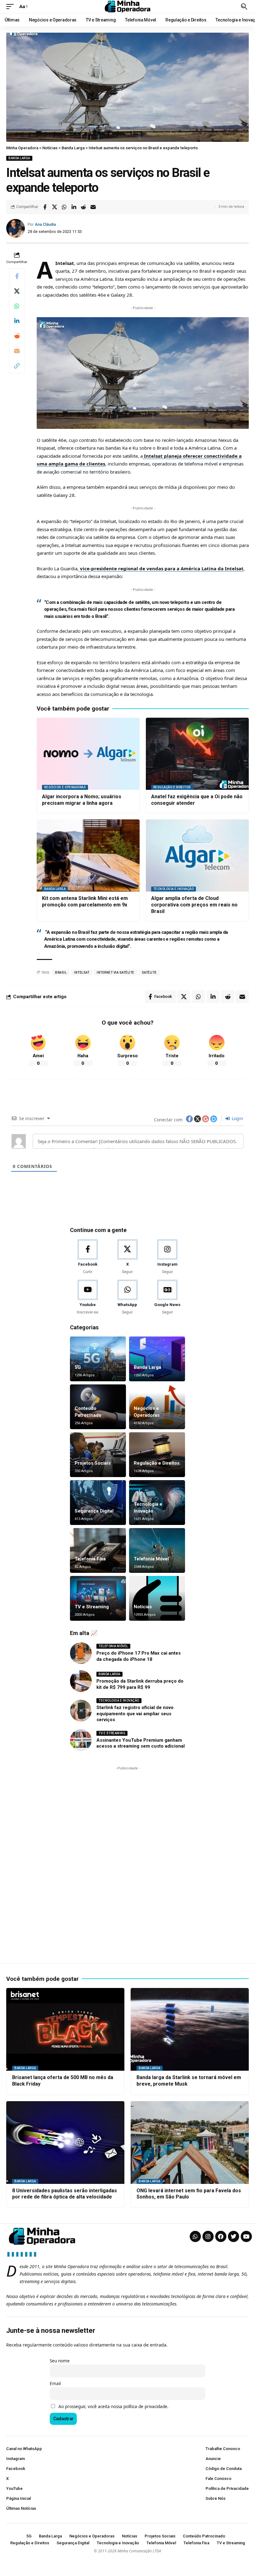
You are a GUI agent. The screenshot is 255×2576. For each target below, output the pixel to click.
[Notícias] (157, 1598)
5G (78, 1367)
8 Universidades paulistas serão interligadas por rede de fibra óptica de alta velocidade (65, 2194)
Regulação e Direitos (172, 787)
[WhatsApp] (127, 1297)
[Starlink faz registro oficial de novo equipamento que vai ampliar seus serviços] (81, 1711)
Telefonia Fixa (90, 1559)
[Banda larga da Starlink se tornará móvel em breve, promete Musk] (190, 2029)
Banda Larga (19, 158)
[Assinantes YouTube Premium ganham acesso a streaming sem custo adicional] (81, 1740)
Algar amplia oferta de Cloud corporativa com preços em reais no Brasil (194, 905)
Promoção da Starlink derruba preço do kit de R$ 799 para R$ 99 (140, 1684)
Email (55, 2384)
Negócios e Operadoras (65, 787)
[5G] (98, 1359)
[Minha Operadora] (127, 7)
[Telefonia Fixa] (98, 1550)
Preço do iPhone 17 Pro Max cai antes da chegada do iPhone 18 (139, 1656)
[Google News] (167, 1297)
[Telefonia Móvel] (157, 1550)
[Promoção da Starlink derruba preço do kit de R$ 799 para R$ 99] (81, 1681)
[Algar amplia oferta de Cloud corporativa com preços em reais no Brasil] (197, 855)
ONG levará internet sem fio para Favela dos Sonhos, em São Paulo (189, 2194)
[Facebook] (88, 1257)
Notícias (143, 1607)
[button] (12, 7)
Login (237, 1118)
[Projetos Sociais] (98, 1455)
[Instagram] (167, 1257)
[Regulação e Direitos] (157, 1455)
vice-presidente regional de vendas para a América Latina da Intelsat (161, 568)
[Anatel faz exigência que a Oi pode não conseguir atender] (197, 754)
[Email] (93, 207)
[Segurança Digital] (98, 1503)
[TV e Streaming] (98, 1598)
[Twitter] (234, 2236)
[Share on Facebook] (45, 207)
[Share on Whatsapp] (64, 207)
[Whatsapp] (195, 2236)
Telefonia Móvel (151, 1559)
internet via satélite (116, 973)
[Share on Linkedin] (74, 207)
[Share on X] (54, 207)
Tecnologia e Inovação (174, 889)
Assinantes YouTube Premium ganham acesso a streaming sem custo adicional (141, 1743)
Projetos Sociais (93, 1463)
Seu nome (60, 2361)
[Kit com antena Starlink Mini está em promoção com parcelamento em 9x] (88, 855)
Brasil (61, 973)
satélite (149, 973)
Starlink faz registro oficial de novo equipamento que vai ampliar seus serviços (135, 1714)
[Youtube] (88, 1297)
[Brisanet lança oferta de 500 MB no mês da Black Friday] (65, 2029)
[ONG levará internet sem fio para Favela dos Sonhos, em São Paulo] (190, 2143)
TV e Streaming (92, 1607)
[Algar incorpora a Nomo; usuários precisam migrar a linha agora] (88, 754)
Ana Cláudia (45, 224)
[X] (127, 1257)
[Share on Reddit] (83, 207)
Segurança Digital (94, 1511)
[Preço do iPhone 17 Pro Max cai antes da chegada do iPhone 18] (81, 1653)
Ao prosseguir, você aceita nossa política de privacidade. (114, 2407)
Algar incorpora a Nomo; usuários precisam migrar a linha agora (82, 800)
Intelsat (82, 973)
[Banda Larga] (157, 1359)
